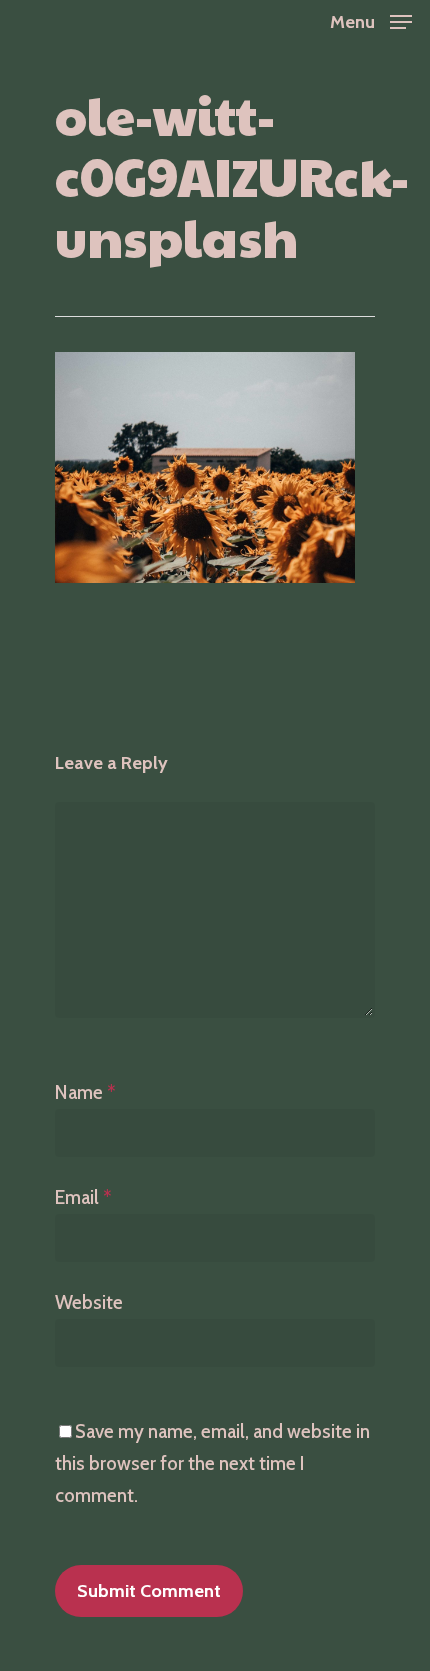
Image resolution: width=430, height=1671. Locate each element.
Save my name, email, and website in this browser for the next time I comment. (212, 1463)
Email (83, 1197)
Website (89, 1302)
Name (85, 1092)
